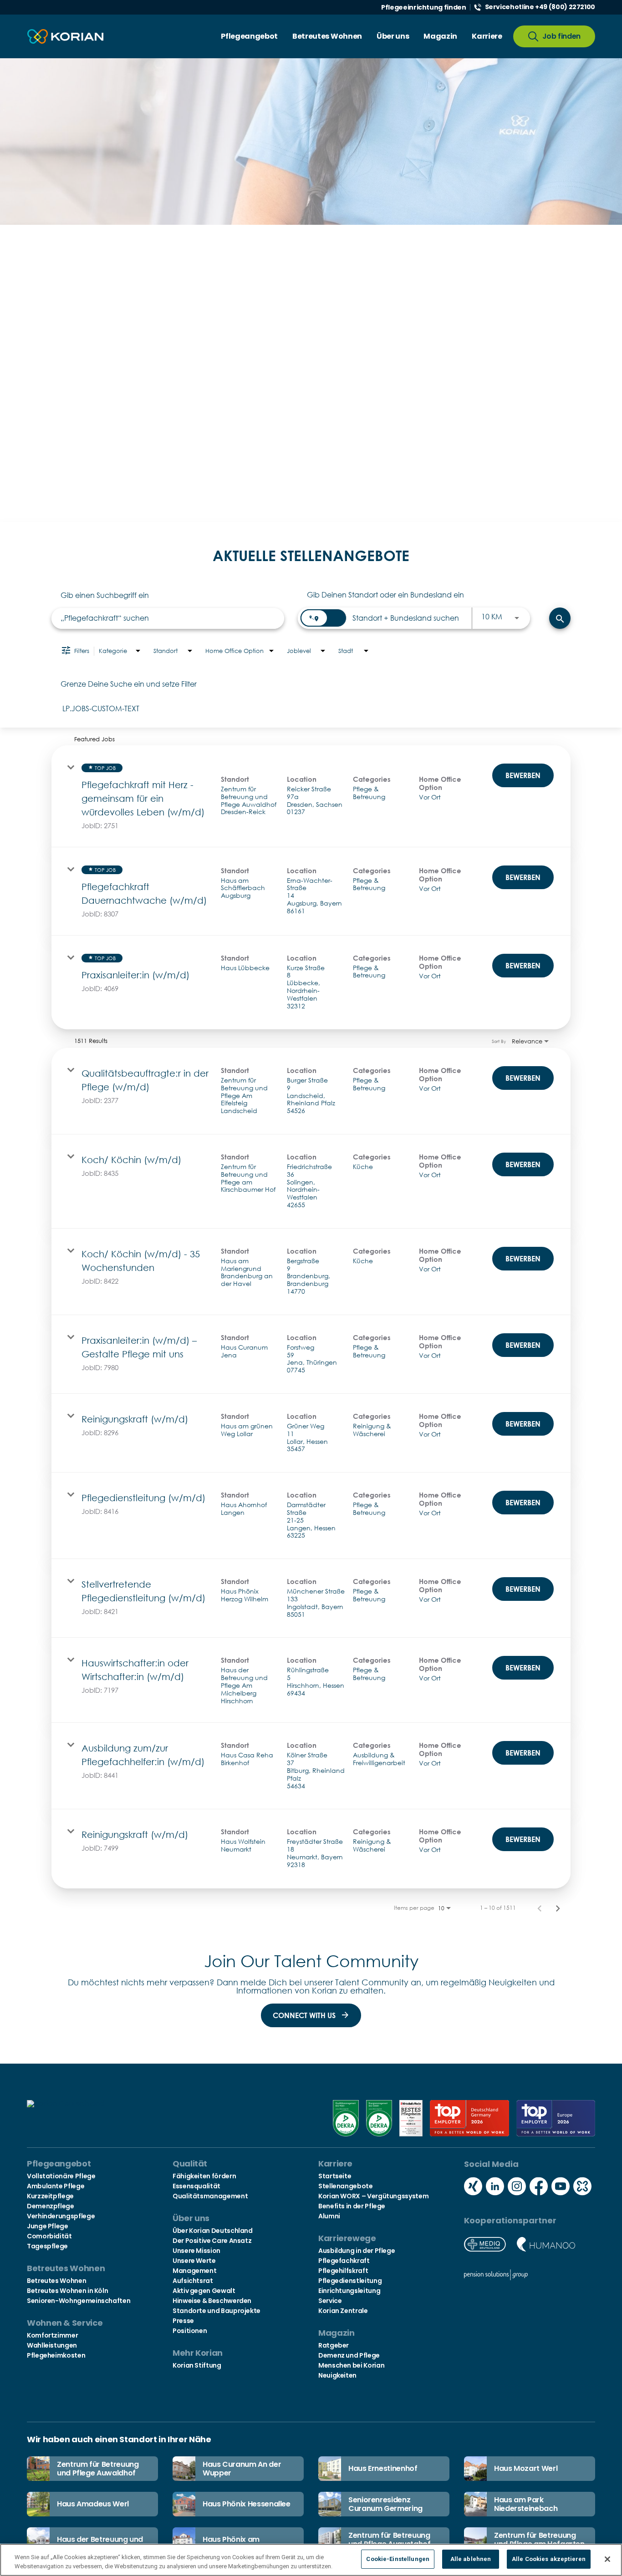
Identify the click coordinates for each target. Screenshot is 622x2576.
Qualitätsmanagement (210, 2196)
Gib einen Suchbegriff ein (105, 595)
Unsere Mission (196, 2251)
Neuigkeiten (337, 2375)
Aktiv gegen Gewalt (204, 2291)
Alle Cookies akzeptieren (549, 2559)
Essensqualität (196, 2186)
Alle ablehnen (471, 2559)
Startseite (335, 2176)
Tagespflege (47, 2246)
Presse (183, 2321)
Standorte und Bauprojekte (217, 2311)
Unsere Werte (194, 2261)
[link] (311, 796)
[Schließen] (607, 2559)
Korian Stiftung (197, 2365)
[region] (311, 2560)
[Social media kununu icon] (582, 2187)
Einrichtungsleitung (349, 2291)
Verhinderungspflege (61, 2216)
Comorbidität (49, 2236)
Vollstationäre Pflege (61, 2176)
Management (194, 2271)
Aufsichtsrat (193, 2281)
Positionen (190, 2331)
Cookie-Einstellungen (398, 2559)
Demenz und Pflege (349, 2355)
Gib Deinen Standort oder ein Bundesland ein (385, 595)
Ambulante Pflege (56, 2186)
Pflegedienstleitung (350, 2281)
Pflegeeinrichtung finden (423, 7)
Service (330, 2301)
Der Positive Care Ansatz (212, 2241)
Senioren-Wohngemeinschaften (79, 2301)
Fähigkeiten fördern (204, 2176)
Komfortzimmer (52, 2335)
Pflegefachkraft (344, 2261)
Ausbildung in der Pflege (357, 2251)
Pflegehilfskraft (343, 2271)
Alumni (329, 2216)
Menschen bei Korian (351, 2365)
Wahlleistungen (52, 2345)
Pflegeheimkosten (56, 2355)
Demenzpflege (51, 2206)
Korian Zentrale (343, 2311)
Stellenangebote (346, 2186)
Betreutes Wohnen (56, 2281)
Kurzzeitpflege (50, 2196)
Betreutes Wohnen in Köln (67, 2291)
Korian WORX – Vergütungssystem (373, 2196)
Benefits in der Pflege (352, 2206)
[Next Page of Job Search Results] (558, 1908)
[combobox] (168, 618)
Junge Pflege (48, 2226)
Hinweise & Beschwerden (212, 2301)
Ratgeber (334, 2345)
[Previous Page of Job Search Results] (540, 1908)
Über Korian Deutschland (213, 2231)
